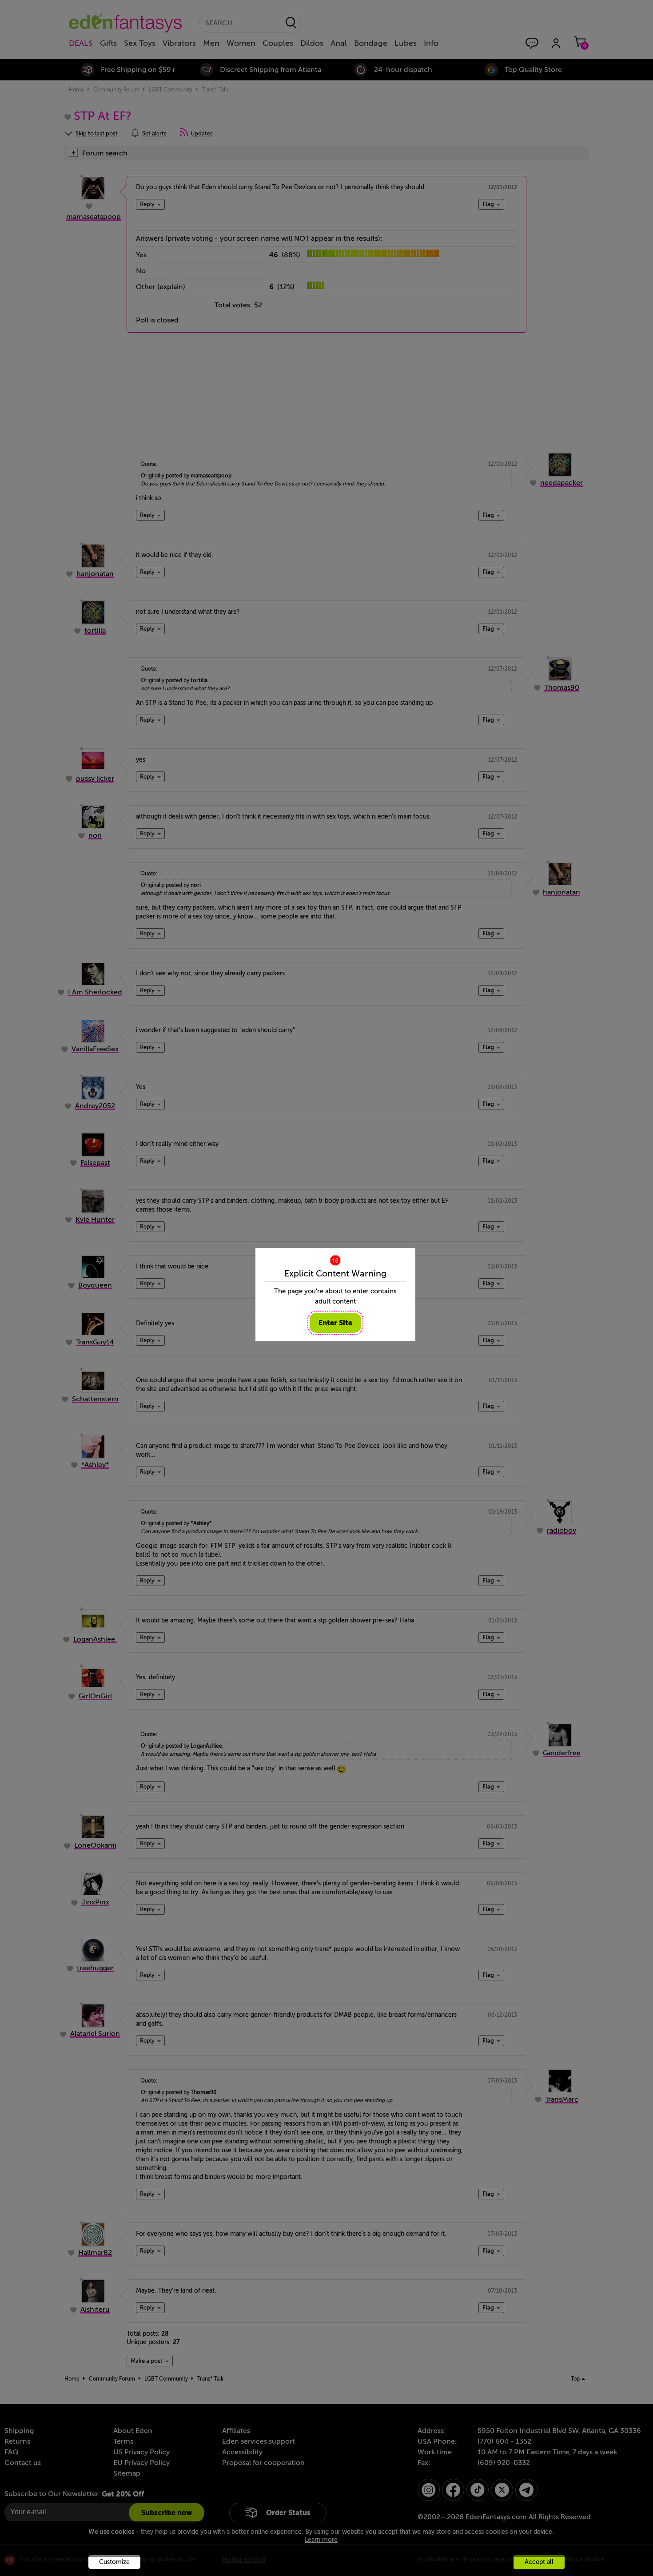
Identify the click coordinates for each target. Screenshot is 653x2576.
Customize (114, 2562)
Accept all (539, 2562)
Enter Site (335, 1323)
